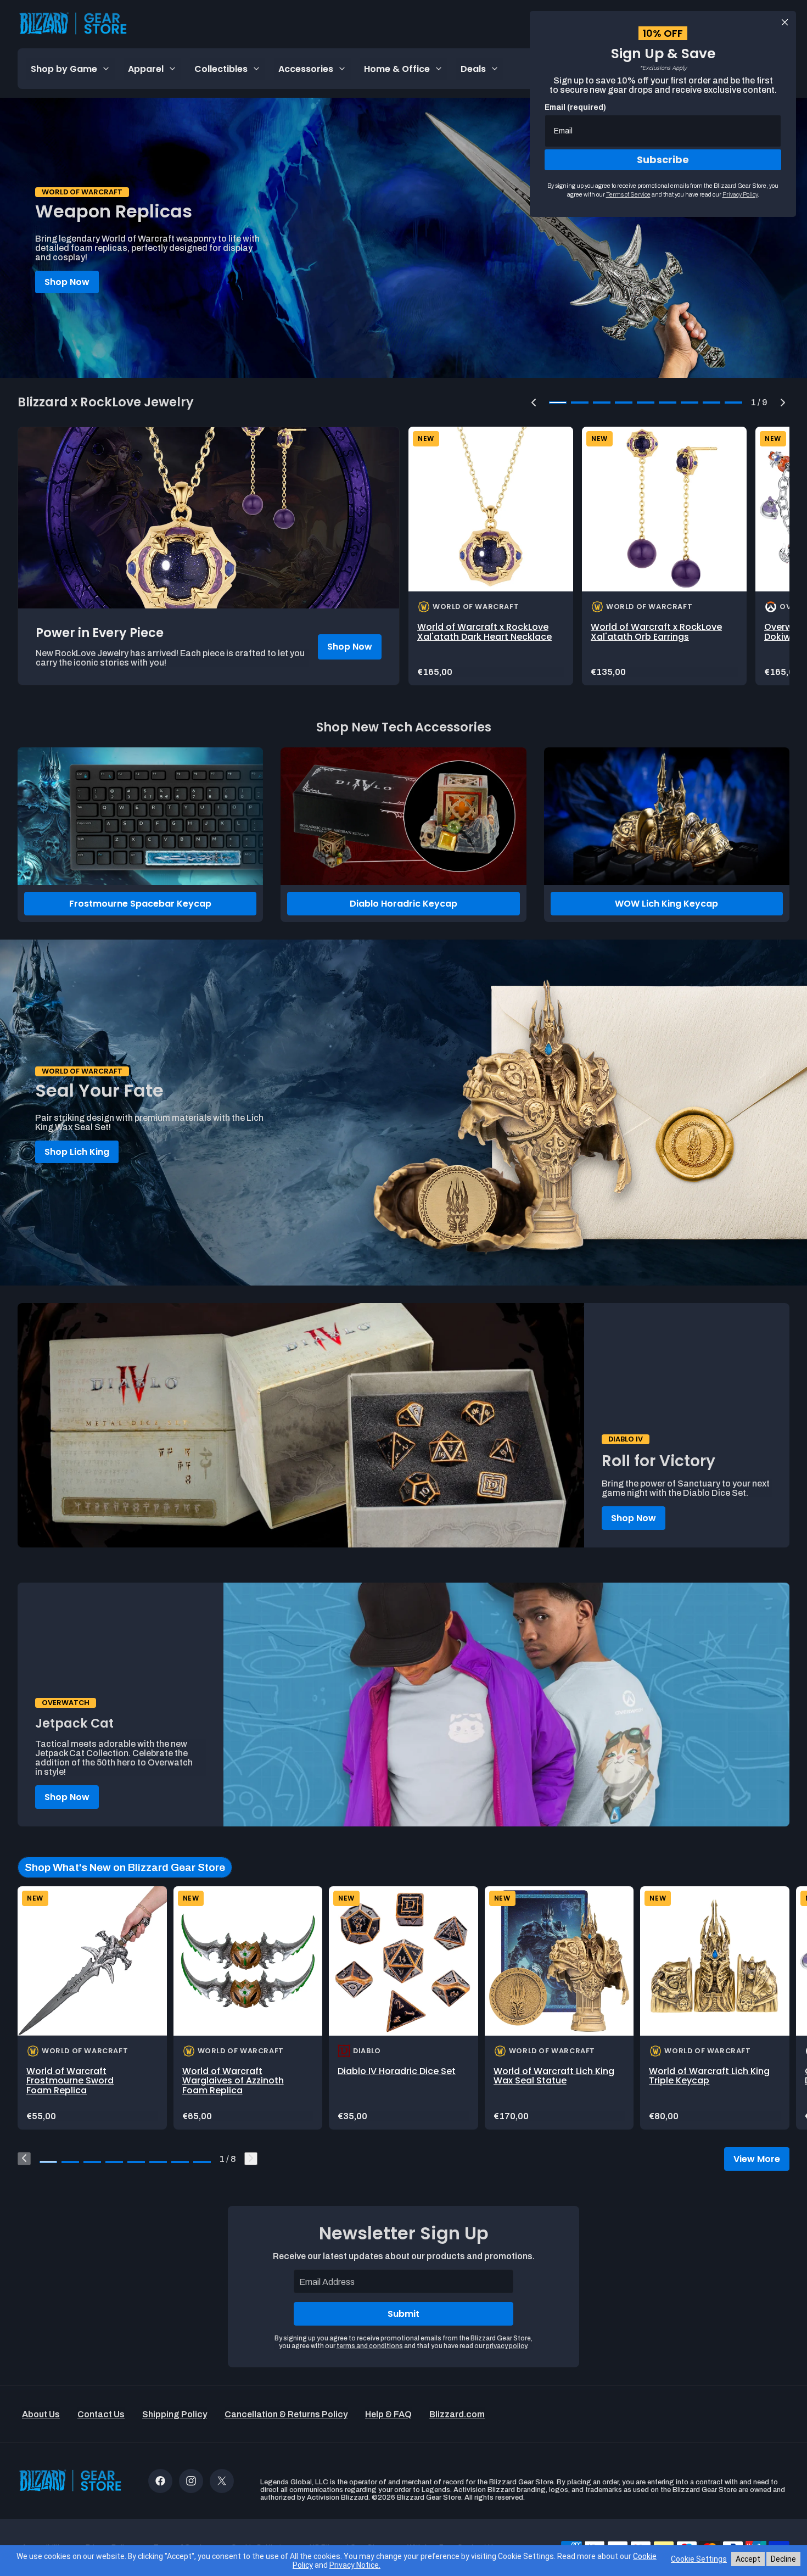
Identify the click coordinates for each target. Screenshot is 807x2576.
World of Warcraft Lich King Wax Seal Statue (554, 2076)
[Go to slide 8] (202, 2162)
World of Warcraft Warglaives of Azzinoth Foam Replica (233, 2081)
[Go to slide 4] (114, 2162)
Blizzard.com (457, 2414)
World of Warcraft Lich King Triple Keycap (709, 2076)
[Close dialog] (785, 22)
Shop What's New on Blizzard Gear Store (125, 1867)
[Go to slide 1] (48, 2162)
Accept (748, 2559)
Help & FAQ (388, 2414)
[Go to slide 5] (136, 2162)
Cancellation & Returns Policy (286, 2414)
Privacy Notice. (355, 2565)
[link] (491, 556)
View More (757, 2159)
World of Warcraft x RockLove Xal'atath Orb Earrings (656, 632)
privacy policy (506, 2346)
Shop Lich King (77, 1152)
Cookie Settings (699, 2559)
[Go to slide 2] (70, 2162)
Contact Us (101, 2414)
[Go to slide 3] (92, 2162)
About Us (41, 2414)
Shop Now (67, 282)
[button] (534, 403)
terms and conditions (370, 2346)
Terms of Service (628, 194)
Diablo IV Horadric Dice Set (397, 2071)
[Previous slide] (24, 2159)
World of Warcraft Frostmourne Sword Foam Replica (70, 2081)
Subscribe (663, 160)
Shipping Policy (175, 2414)
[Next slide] (251, 2159)
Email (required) (575, 107)
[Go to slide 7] (180, 2162)
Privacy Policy (740, 194)
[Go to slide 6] (158, 2162)
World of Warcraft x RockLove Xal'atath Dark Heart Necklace (484, 632)
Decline (783, 2559)
